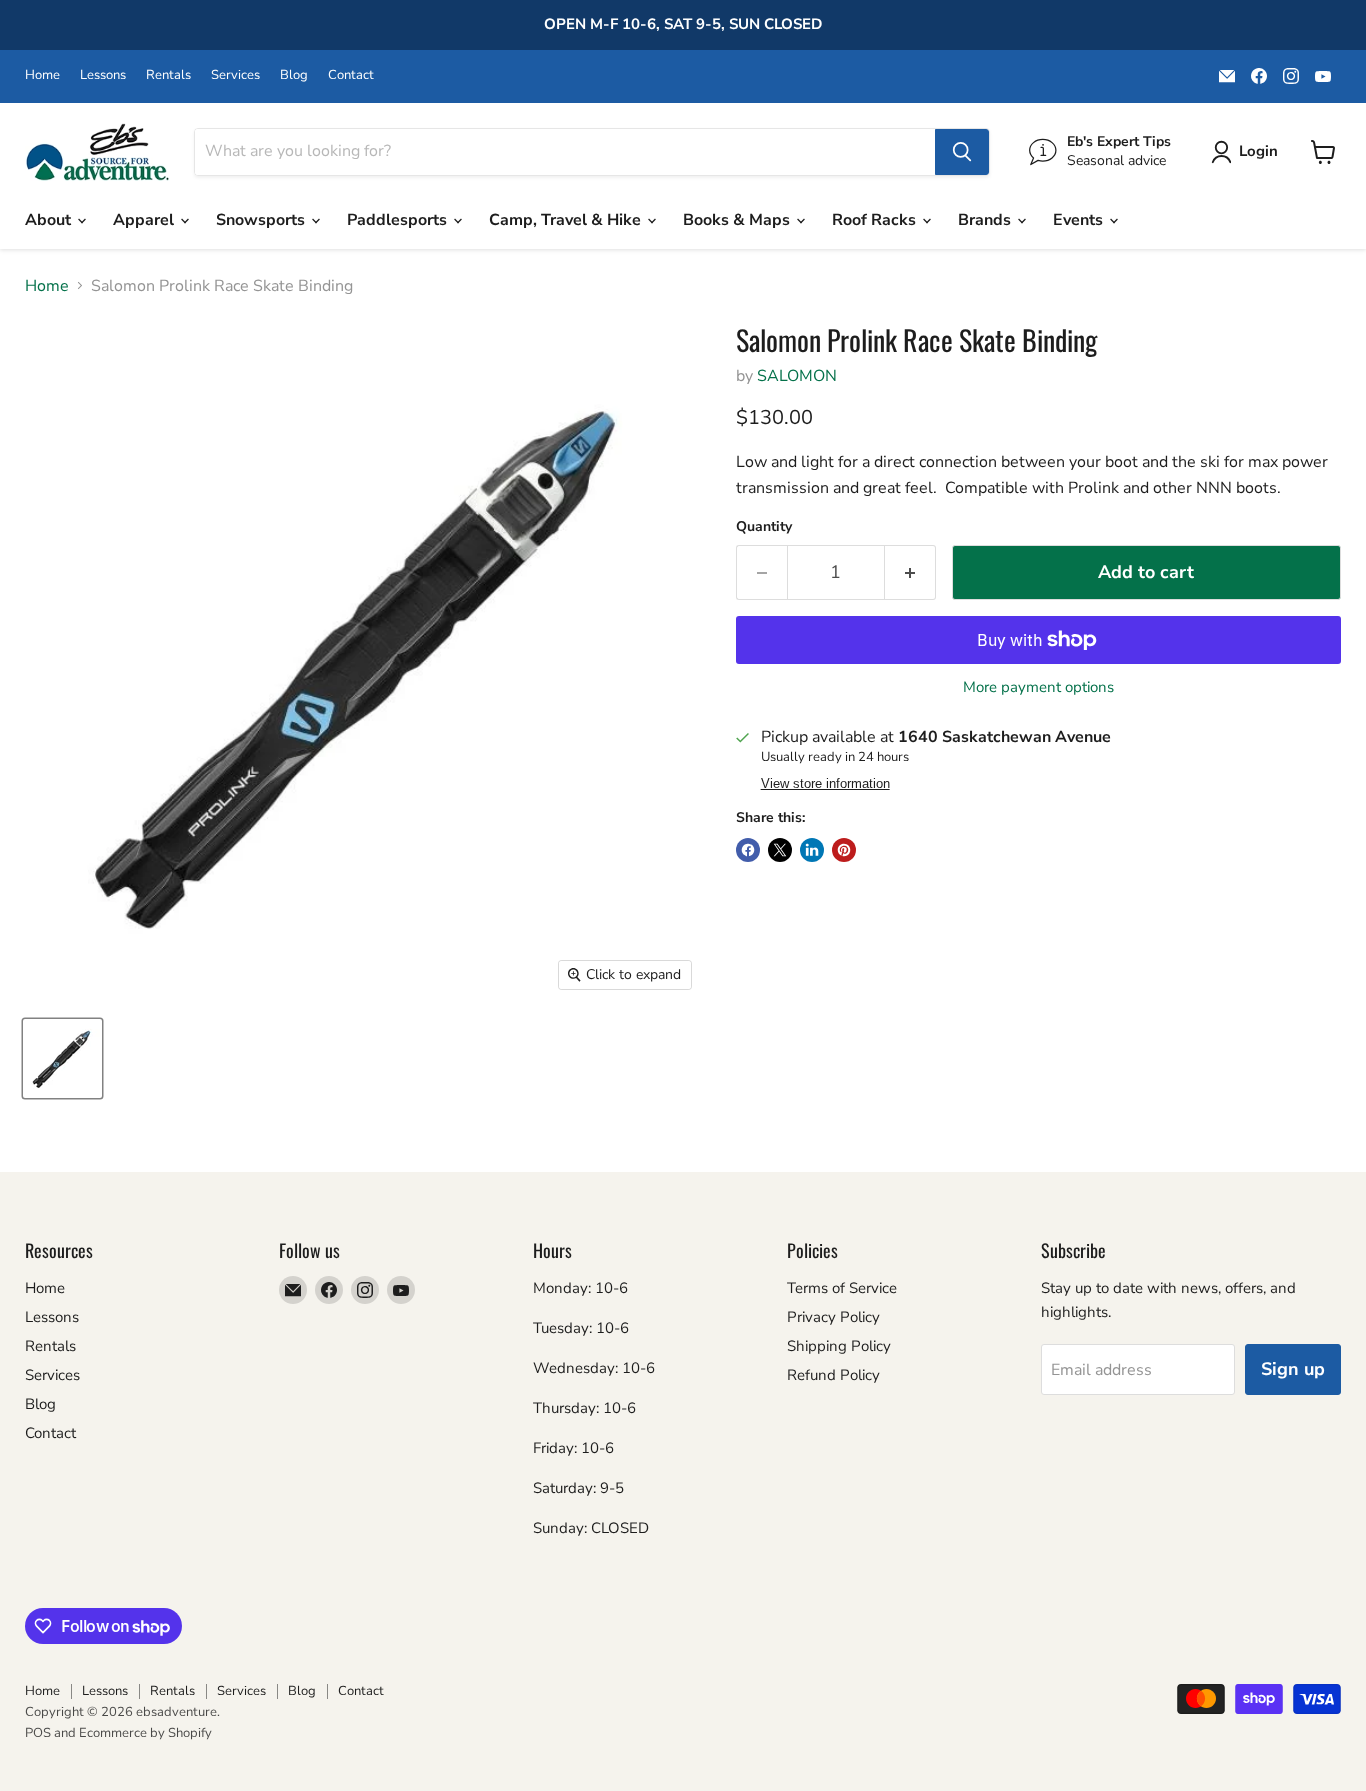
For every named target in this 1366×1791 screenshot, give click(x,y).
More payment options (1038, 687)
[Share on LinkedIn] (812, 850)
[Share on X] (780, 850)
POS (38, 1733)
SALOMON (797, 376)
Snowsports (262, 220)
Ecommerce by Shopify (145, 1733)
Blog (294, 75)
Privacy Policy (833, 1317)
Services (235, 75)
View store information (825, 784)
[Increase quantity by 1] (910, 572)
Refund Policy (833, 1375)
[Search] (962, 152)
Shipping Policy (839, 1346)
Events (1080, 220)
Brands (986, 220)
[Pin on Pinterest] (844, 850)
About (50, 220)
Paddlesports (399, 220)
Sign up (1293, 1369)
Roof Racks (876, 220)
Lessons (103, 75)
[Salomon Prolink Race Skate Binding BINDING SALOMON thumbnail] (62, 1058)
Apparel (145, 220)
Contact (351, 75)
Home (42, 75)
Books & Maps (738, 220)
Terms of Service (842, 1288)
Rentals (168, 75)
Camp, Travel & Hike (567, 220)
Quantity (764, 527)
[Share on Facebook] (748, 850)
